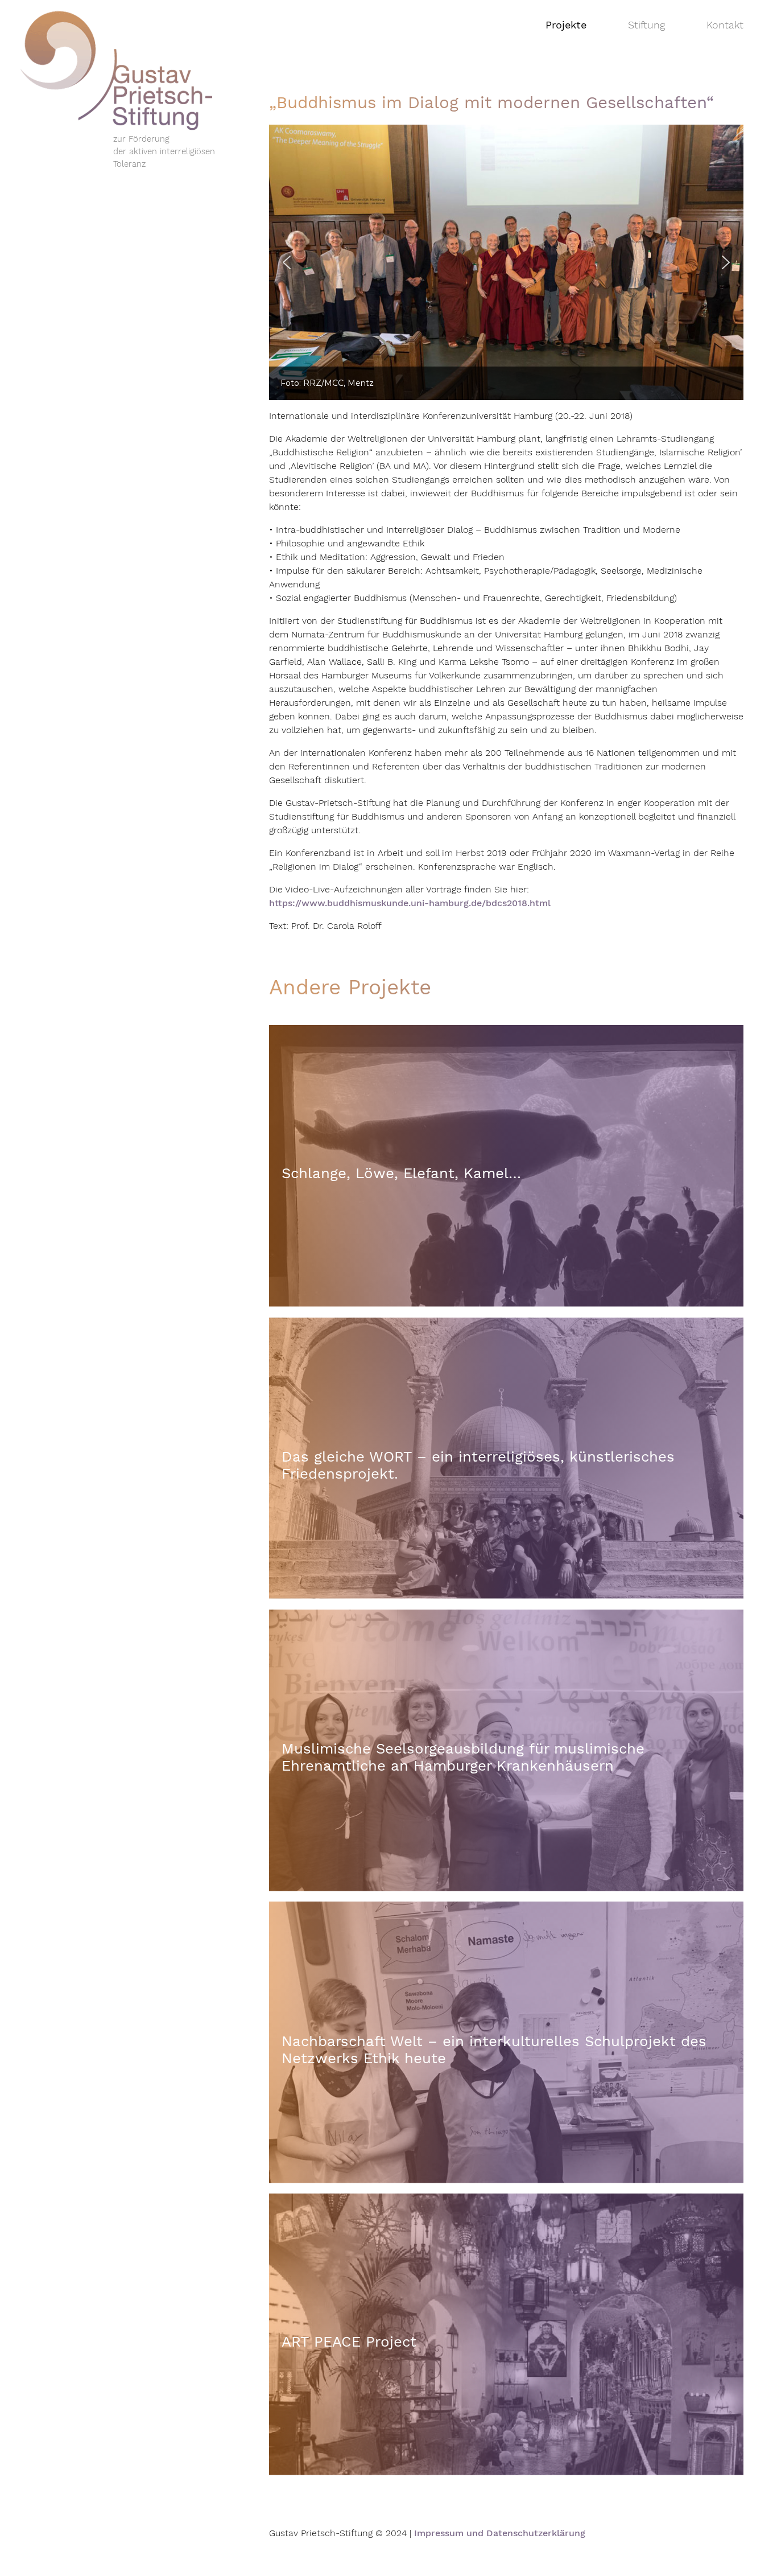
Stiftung (646, 25)
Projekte (566, 25)
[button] (287, 262)
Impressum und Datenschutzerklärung (500, 2533)
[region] (506, 262)
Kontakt (725, 25)
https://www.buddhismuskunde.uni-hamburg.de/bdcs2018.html (410, 903)
